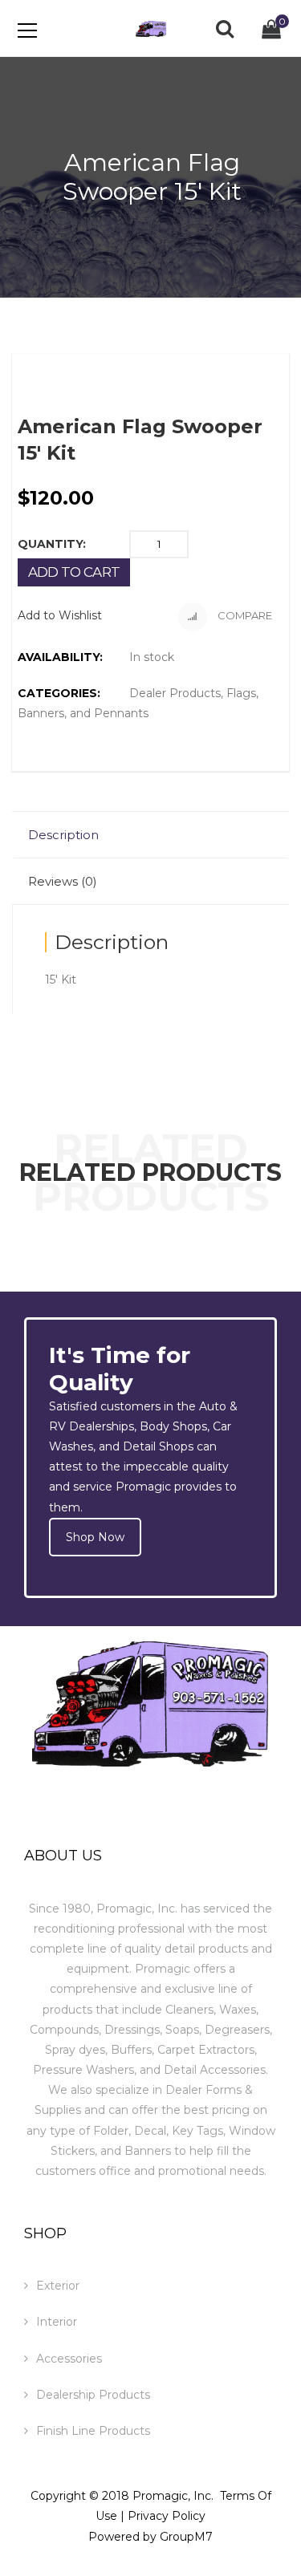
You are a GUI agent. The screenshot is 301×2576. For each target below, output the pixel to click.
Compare (244, 615)
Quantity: (52, 544)
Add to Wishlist (60, 615)
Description (63, 835)
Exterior (58, 2286)
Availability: (60, 657)
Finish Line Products (93, 2431)
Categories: (59, 693)
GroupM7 (186, 2537)
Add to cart (74, 572)
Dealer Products (175, 693)
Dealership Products (93, 2395)
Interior (57, 2322)
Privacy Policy (167, 2516)
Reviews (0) (63, 881)
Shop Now (95, 1537)
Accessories (69, 2359)
